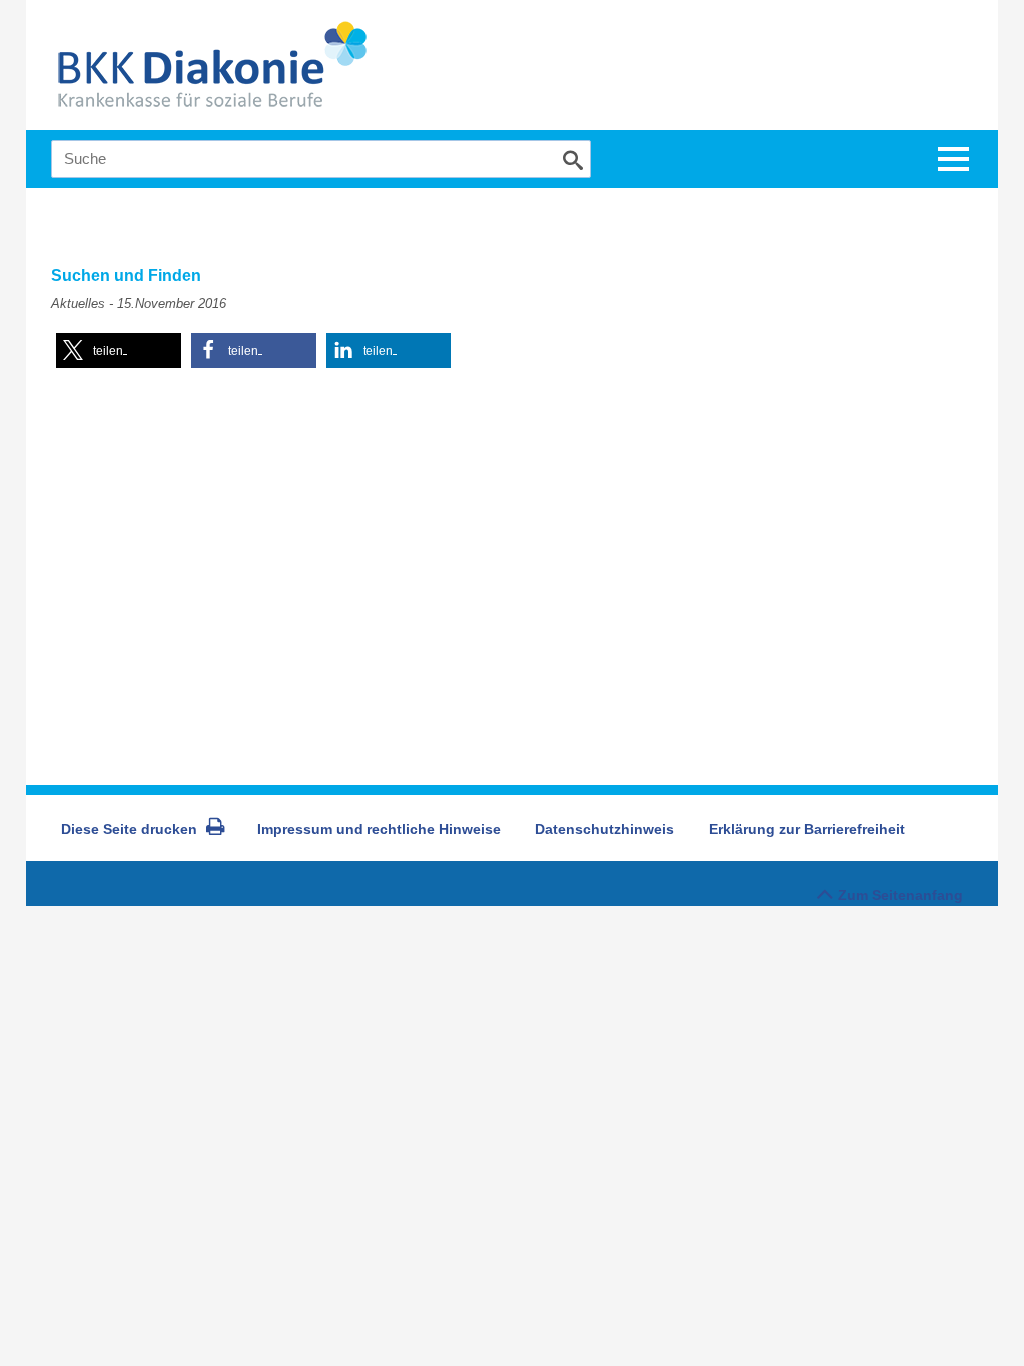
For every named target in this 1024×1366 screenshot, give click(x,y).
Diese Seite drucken (129, 829)
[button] (118, 350)
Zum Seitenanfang (900, 895)
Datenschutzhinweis (604, 829)
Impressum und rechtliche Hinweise (379, 829)
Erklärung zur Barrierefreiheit (807, 829)
